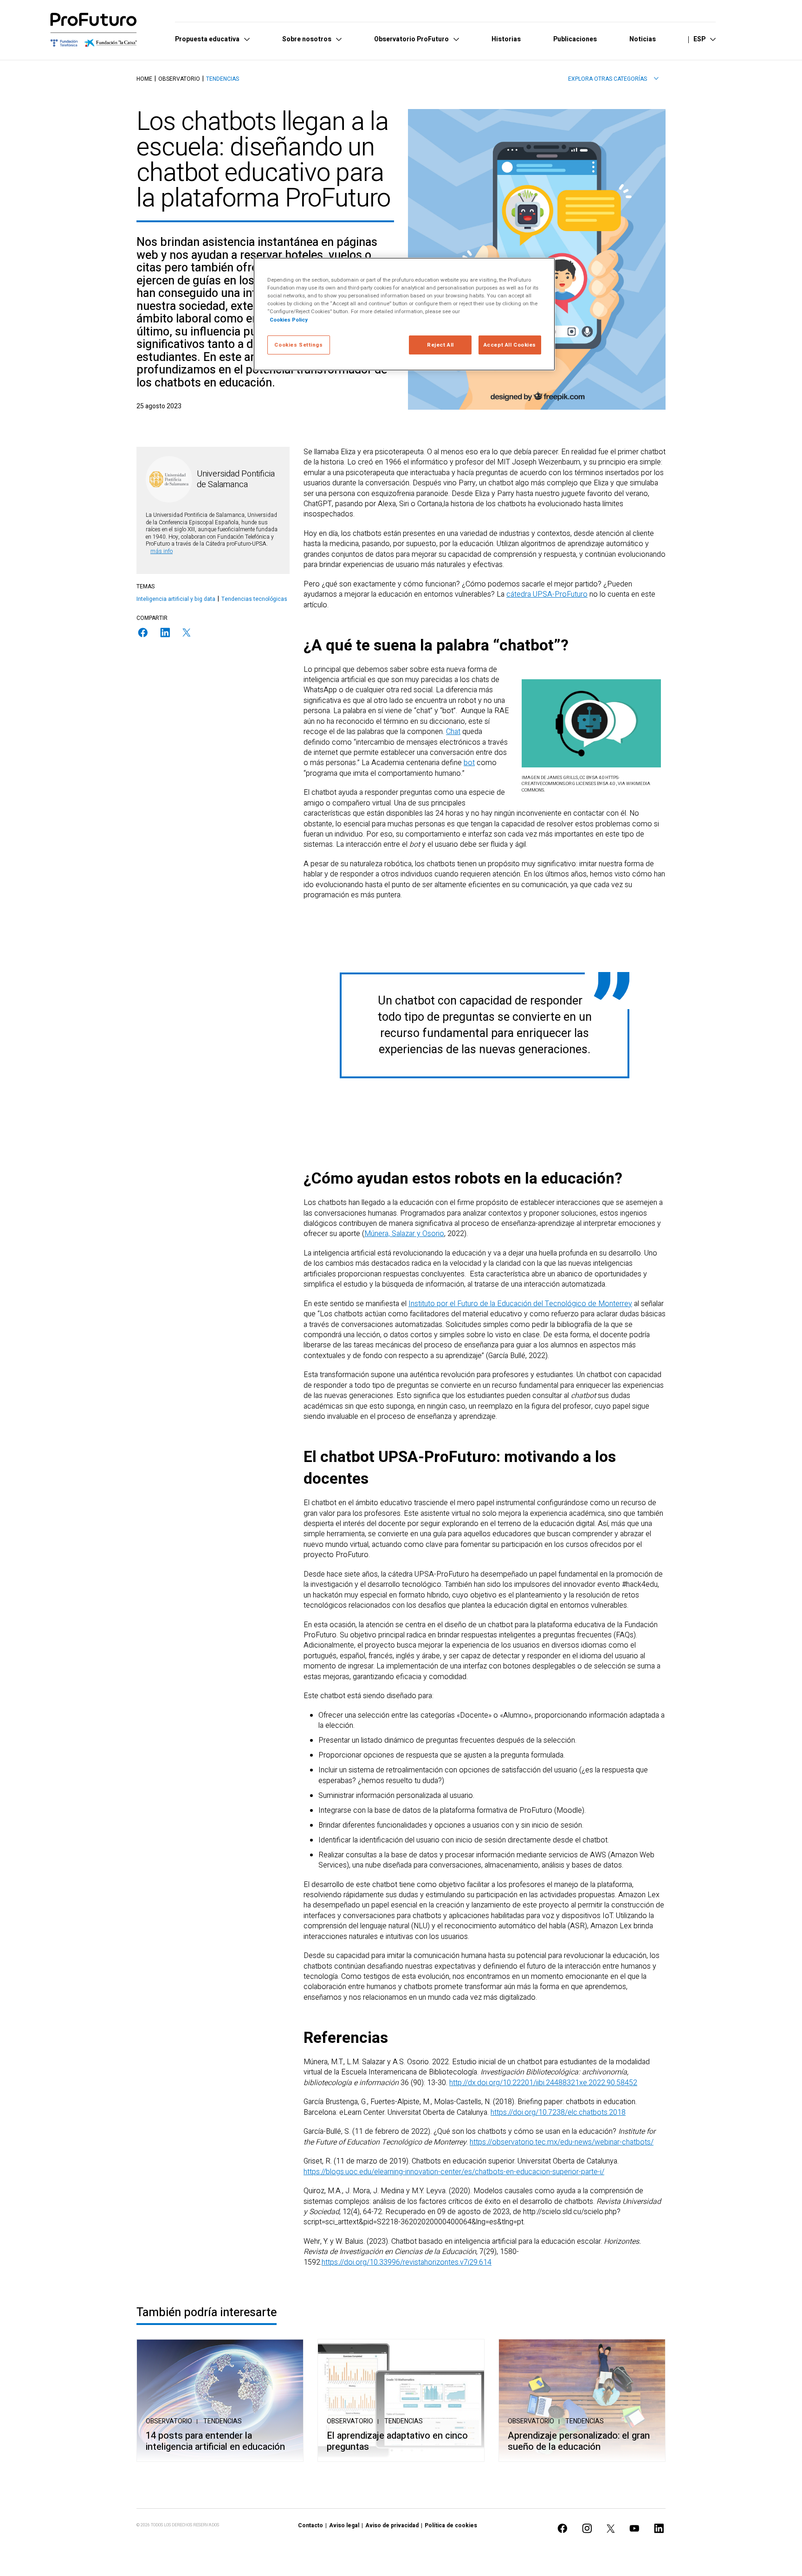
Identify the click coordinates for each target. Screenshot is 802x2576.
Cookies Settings (298, 345)
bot (469, 763)
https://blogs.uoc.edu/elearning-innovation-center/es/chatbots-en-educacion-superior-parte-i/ (454, 2172)
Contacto (310, 2525)
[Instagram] (587, 2528)
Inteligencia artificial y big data (176, 599)
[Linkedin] (165, 633)
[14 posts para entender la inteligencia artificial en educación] (220, 2400)
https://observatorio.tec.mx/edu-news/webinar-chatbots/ (562, 2142)
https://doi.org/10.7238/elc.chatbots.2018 (558, 2112)
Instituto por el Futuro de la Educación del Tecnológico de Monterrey (520, 1304)
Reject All (440, 345)
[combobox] (613, 79)
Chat (453, 732)
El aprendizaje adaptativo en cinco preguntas (397, 2441)
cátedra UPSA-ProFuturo (547, 594)
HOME (144, 79)
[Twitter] (187, 633)
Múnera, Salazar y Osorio (404, 1234)
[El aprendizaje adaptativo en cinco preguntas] (401, 2400)
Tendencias (223, 79)
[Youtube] (634, 2528)
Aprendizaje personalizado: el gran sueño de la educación (579, 2441)
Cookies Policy (289, 320)
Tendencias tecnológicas (254, 599)
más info (162, 551)
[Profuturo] (94, 30)
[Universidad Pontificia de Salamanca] (169, 479)
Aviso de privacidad (392, 2525)
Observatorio (179, 79)
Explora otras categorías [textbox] (608, 79)
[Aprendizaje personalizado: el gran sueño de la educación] (582, 2400)
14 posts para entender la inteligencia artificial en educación (215, 2441)
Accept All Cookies (510, 345)
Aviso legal (344, 2525)
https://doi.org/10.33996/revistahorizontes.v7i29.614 (407, 2262)
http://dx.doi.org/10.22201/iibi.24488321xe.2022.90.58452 (543, 2083)
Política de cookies (451, 2525)
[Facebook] (143, 633)
